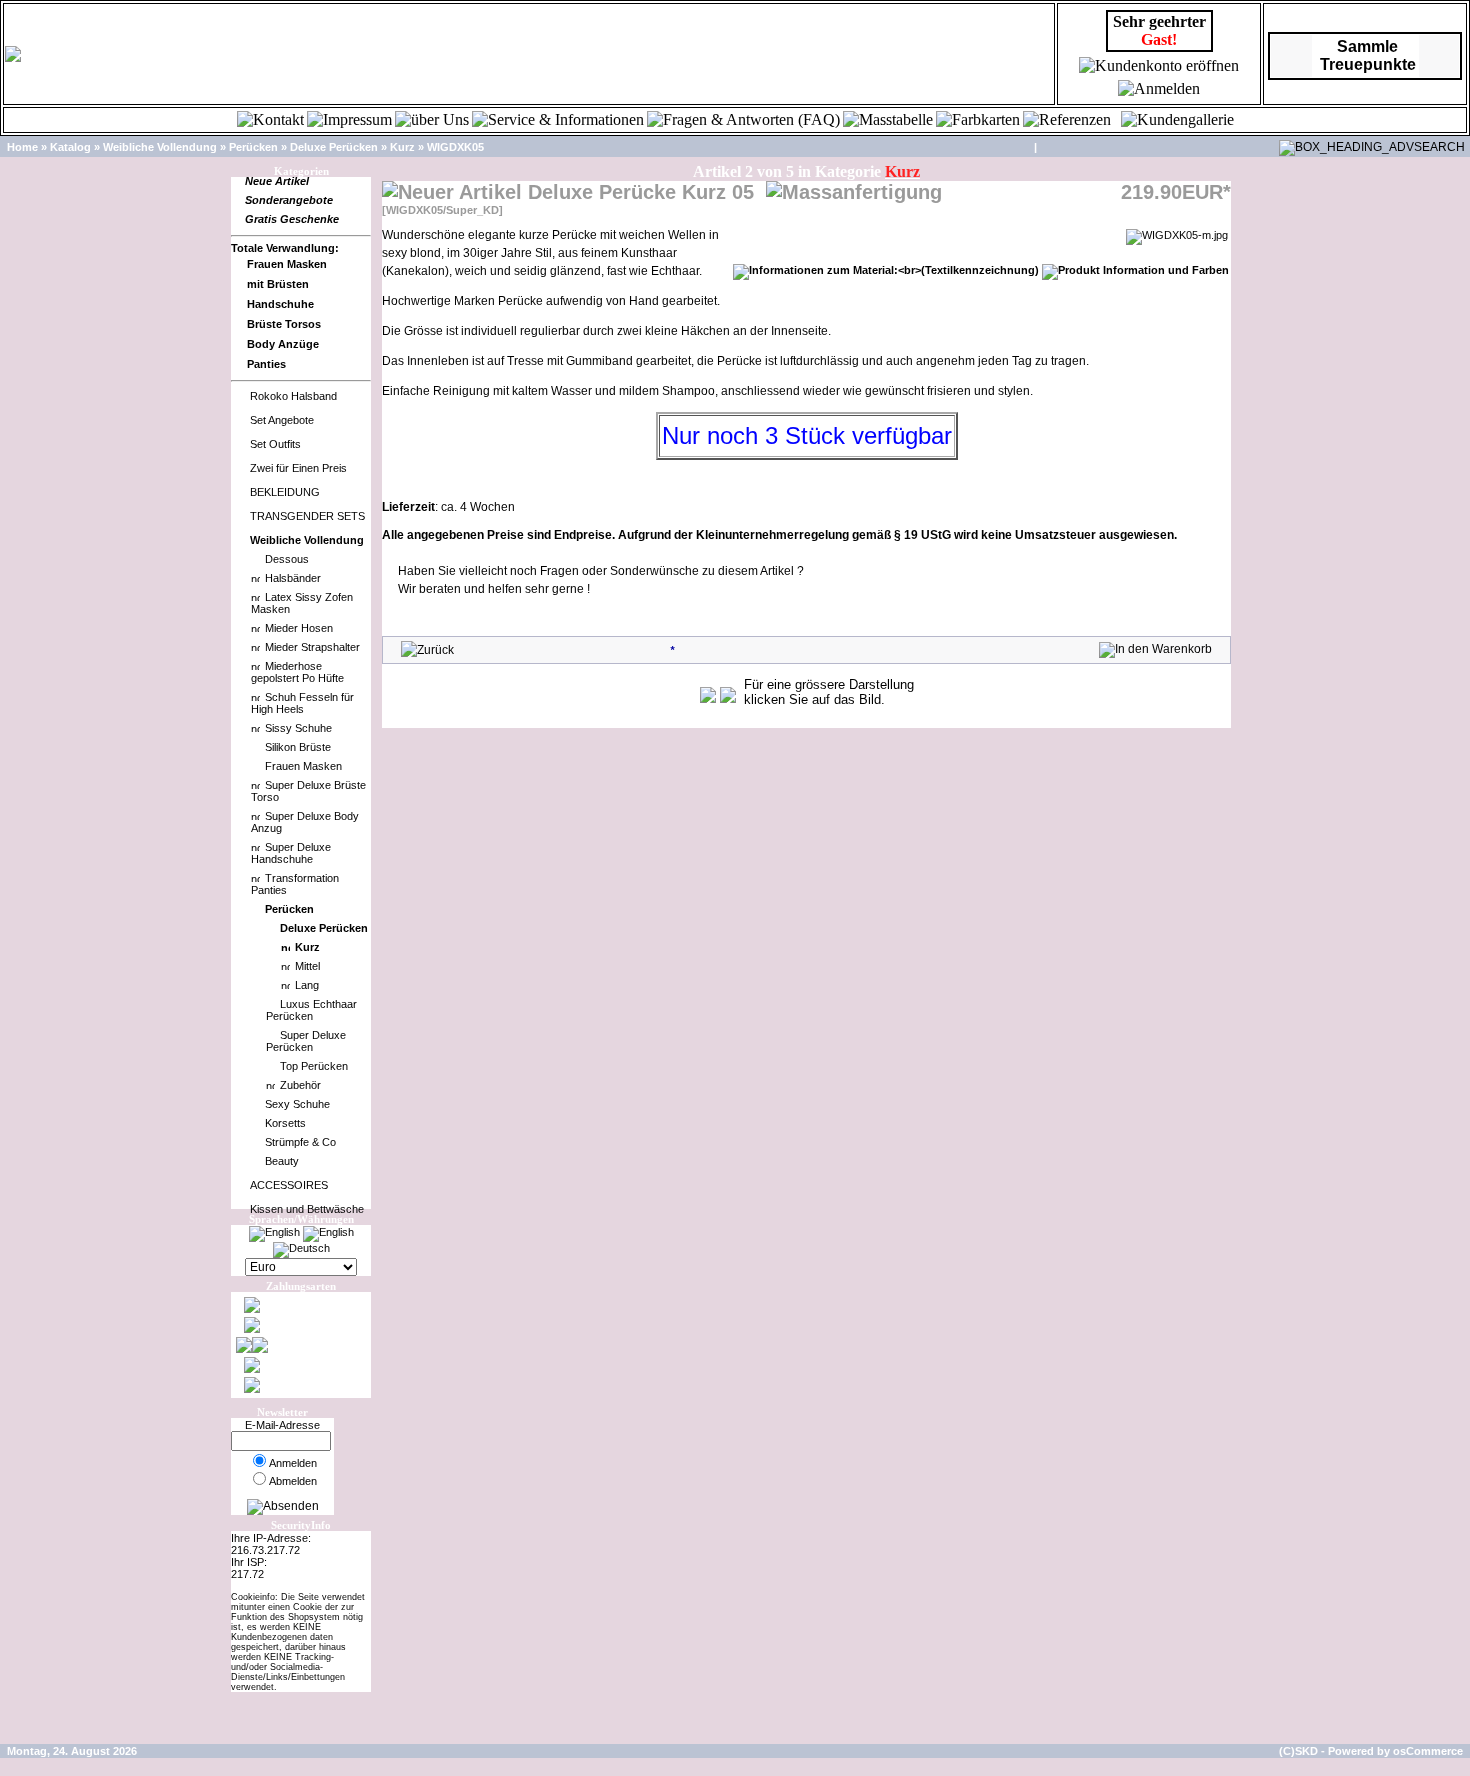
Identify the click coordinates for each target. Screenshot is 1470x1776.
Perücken (253, 147)
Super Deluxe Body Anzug (305, 822)
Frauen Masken (303, 766)
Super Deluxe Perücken (306, 1041)
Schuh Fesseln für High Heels (302, 703)
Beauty (282, 1161)
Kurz (402, 147)
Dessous (287, 559)
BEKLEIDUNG (285, 492)
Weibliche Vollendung (160, 147)
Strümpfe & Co (300, 1142)
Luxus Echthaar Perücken (311, 1010)
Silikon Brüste (298, 747)
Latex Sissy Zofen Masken (302, 603)
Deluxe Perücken (334, 147)
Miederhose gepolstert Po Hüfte (297, 672)
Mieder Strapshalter (312, 647)
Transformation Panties (295, 884)
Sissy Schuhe (298, 728)
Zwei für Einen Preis (298, 468)
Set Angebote (282, 420)
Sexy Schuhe (297, 1104)
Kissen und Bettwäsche (307, 1209)
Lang (307, 985)
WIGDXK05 (455, 147)
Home (22, 147)
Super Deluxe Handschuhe (291, 853)
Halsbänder (293, 578)
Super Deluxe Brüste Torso (308, 791)
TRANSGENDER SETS (307, 516)
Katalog (70, 147)
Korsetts (285, 1123)
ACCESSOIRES (289, 1185)
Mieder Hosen (299, 628)
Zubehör (300, 1085)
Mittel (307, 966)
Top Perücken (314, 1066)
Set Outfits (275, 444)
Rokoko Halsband (293, 396)
